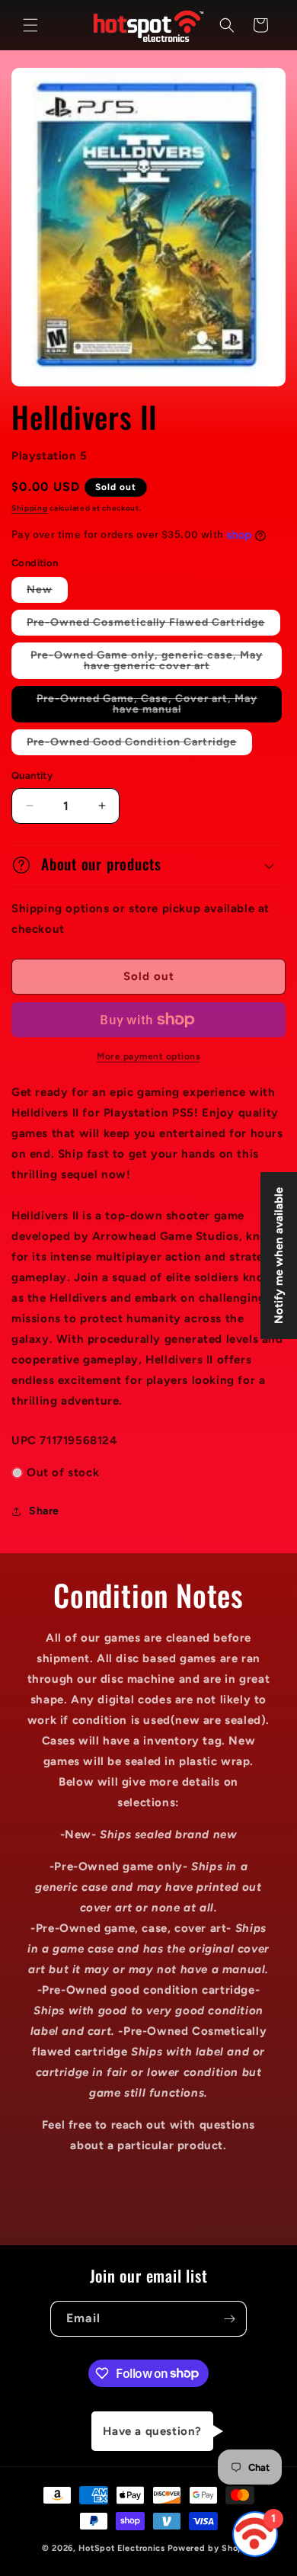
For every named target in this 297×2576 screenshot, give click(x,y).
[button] (30, 25)
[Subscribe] (229, 2319)
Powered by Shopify (212, 2548)
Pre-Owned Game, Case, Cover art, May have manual (147, 707)
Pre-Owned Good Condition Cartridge (139, 745)
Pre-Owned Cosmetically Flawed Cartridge (153, 625)
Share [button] (44, 1511)
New (47, 593)
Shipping (30, 508)
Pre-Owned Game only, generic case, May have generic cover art (151, 664)
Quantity (32, 775)
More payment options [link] (148, 1056)
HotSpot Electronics (121, 2548)
